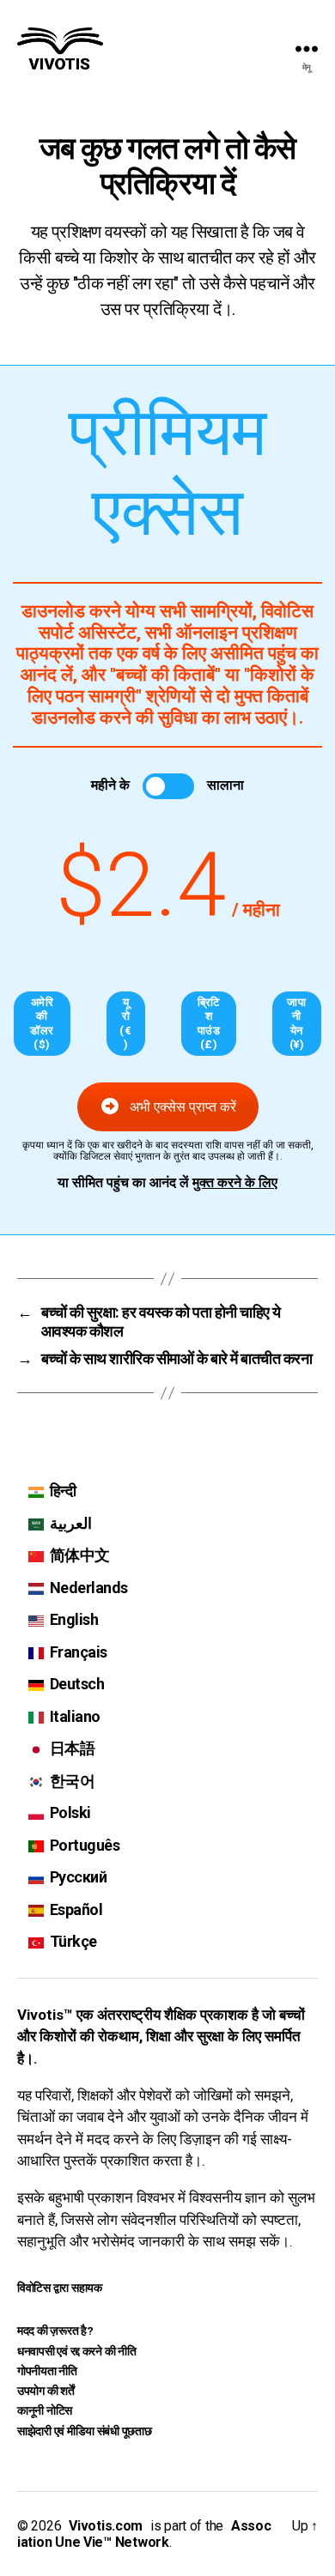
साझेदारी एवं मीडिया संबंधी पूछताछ (85, 2431)
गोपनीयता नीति (47, 2371)
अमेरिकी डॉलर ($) (42, 1023)
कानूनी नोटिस (45, 2410)
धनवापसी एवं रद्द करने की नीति (77, 2351)
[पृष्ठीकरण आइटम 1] (23, 791)
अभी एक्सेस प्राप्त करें (183, 1107)
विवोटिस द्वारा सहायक (60, 2288)
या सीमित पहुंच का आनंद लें (167, 1183)
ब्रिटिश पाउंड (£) (209, 1023)
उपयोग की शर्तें (46, 2391)
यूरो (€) (125, 1023)
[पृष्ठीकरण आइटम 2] (23, 825)
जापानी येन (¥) (296, 1023)
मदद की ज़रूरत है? (55, 2331)
